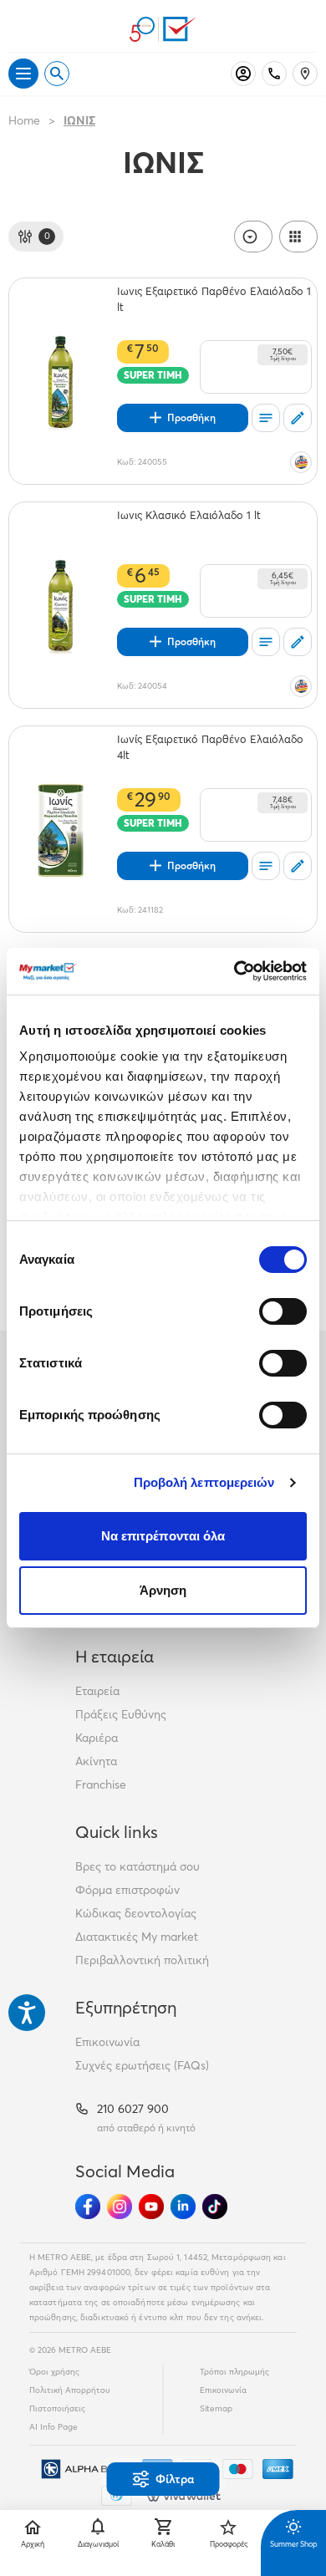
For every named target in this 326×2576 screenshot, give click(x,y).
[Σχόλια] (298, 418)
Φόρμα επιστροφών (127, 1890)
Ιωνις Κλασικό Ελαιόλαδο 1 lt (189, 515)
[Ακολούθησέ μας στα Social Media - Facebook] (88, 2207)
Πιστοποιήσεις (57, 2408)
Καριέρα (97, 1738)
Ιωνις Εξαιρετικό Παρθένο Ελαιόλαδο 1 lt (214, 299)
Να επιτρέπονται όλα (163, 1536)
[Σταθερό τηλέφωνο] (274, 74)
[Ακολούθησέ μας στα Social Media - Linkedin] (183, 2207)
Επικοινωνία (107, 2042)
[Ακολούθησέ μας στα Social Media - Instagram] (120, 2207)
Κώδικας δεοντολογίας (136, 1913)
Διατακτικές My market (137, 1937)
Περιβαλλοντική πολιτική (142, 1960)
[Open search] (57, 74)
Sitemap (216, 2408)
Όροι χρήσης (54, 2372)
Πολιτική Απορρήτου (70, 2390)
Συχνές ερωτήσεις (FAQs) (142, 2065)
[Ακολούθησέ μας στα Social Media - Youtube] (151, 2207)
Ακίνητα (96, 1761)
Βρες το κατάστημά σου (138, 1866)
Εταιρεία (97, 1691)
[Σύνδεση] (243, 74)
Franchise (101, 1784)
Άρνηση (163, 1590)
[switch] (283, 1311)
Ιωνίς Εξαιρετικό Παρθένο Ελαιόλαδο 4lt (210, 747)
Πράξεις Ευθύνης (121, 1714)
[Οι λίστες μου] (266, 418)
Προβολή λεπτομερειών (204, 1482)
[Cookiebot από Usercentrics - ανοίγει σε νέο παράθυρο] (234, 971)
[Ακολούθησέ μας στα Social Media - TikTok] (215, 2207)
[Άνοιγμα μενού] (23, 74)
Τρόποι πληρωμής (234, 2372)
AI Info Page (53, 2427)
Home (24, 120)
